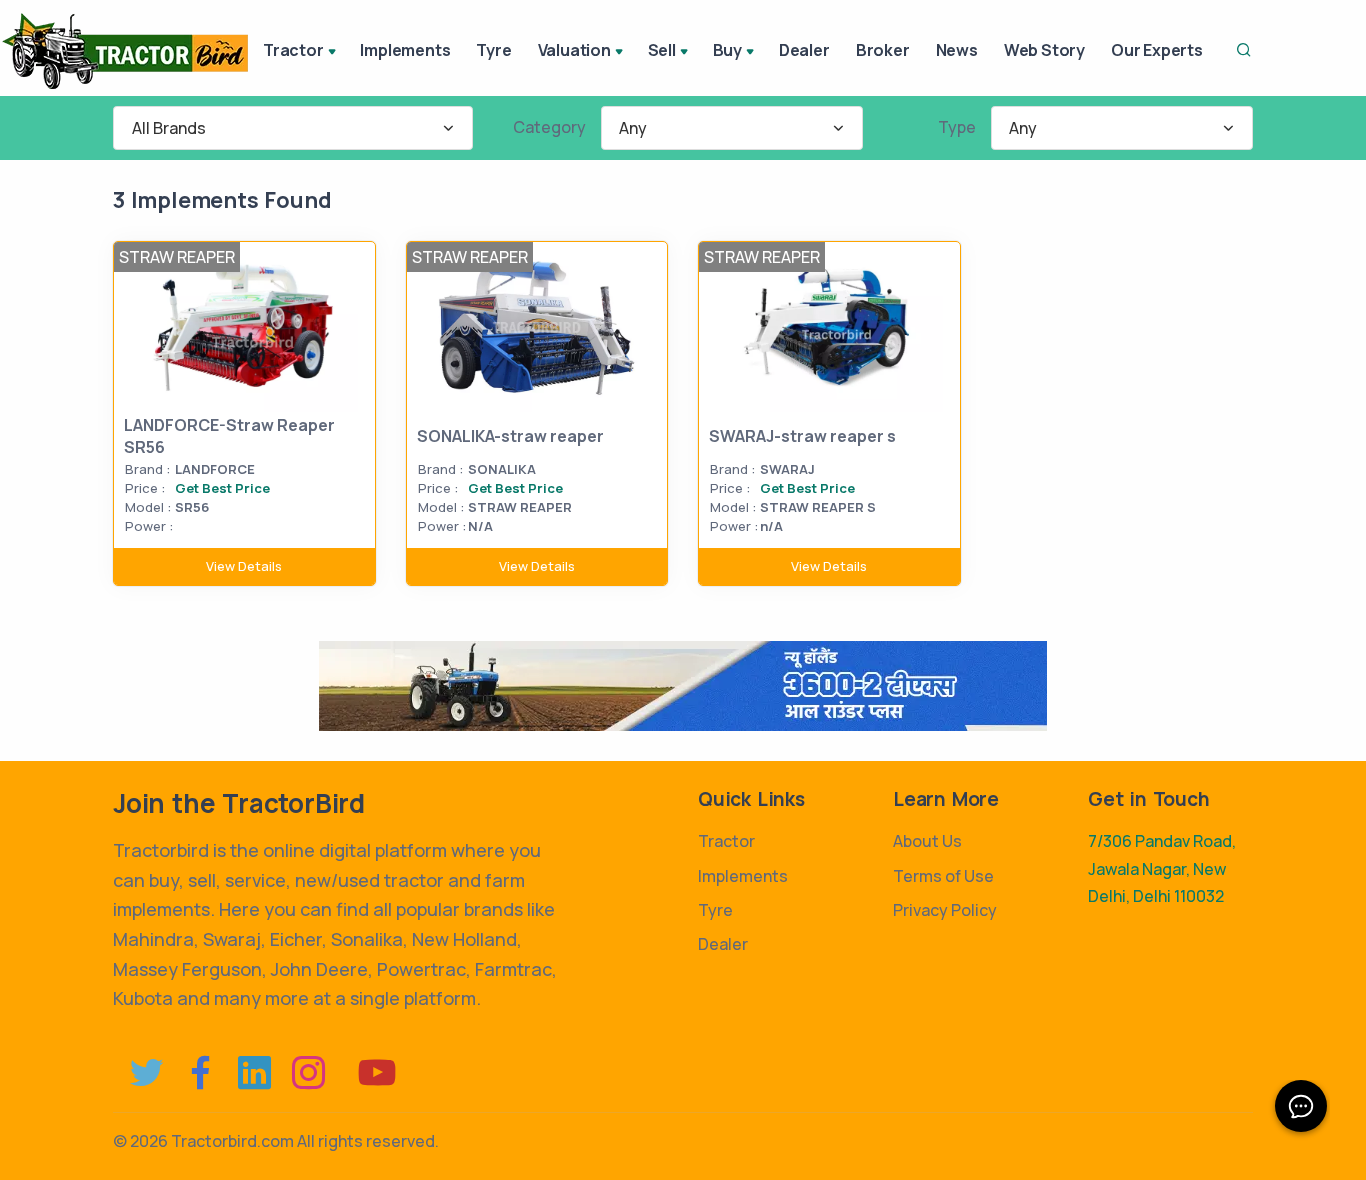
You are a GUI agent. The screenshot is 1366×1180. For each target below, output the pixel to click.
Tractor (726, 841)
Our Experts (1157, 50)
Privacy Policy (945, 910)
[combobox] (293, 128)
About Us (927, 841)
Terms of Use (943, 876)
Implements (405, 50)
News (957, 50)
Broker (883, 50)
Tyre (493, 50)
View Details (244, 566)
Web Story (1044, 50)
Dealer (804, 50)
